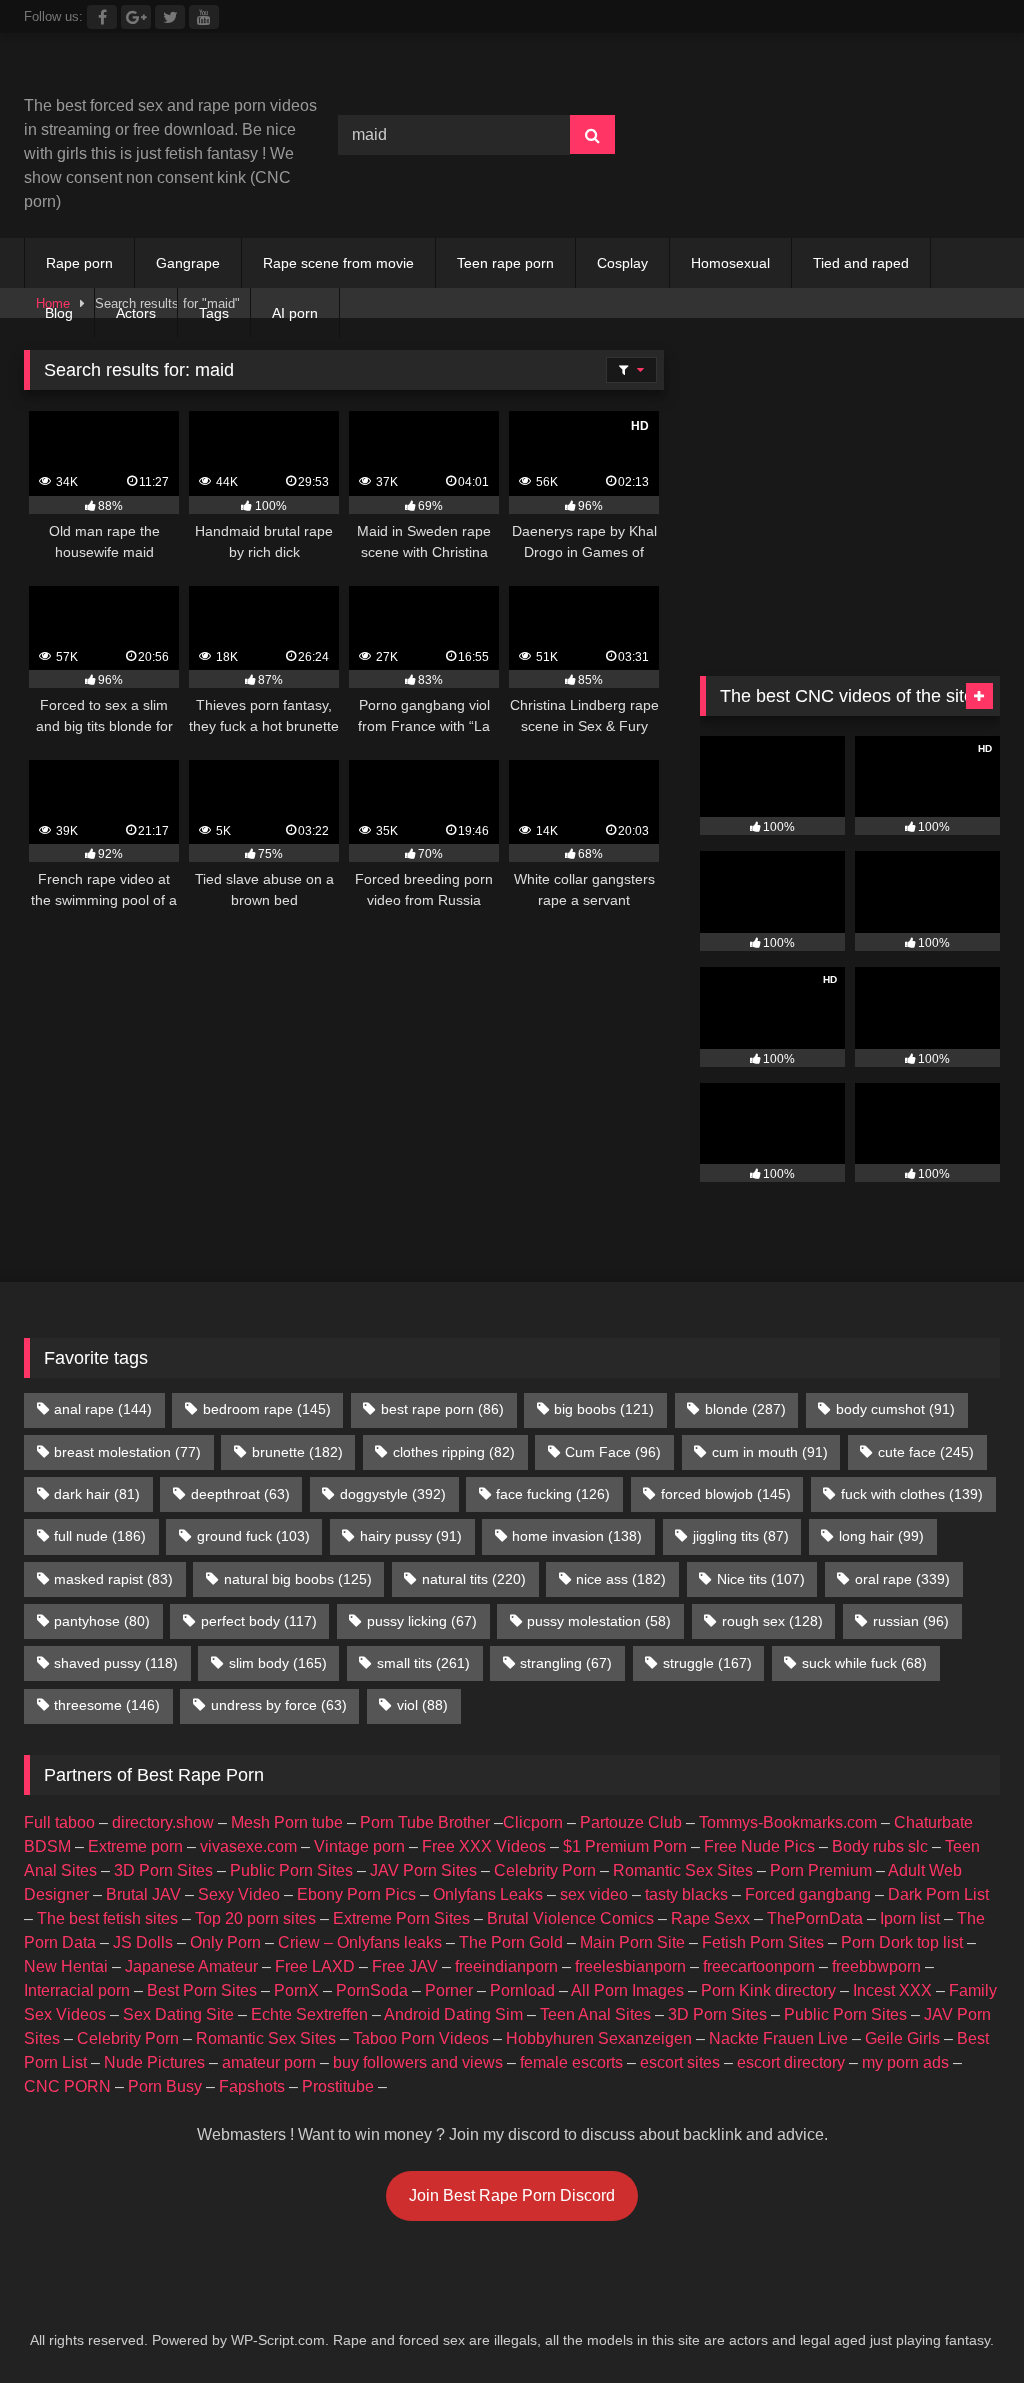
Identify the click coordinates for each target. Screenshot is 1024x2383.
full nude (100, 1536)
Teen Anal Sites (595, 2014)
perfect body (259, 1621)
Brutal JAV (143, 1894)
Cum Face (613, 1452)
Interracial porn (77, 1990)
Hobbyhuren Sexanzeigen (599, 2038)
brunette (297, 1452)
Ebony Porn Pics (356, 1894)
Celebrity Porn (545, 1870)
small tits (423, 1663)
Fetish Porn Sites (763, 1942)
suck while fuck (864, 1663)
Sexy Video (239, 1894)
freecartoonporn (759, 1966)
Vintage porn (359, 1846)
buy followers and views (418, 2062)
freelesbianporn (630, 1966)
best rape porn (442, 1409)
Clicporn (533, 1822)
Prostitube (338, 2086)
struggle (707, 1663)
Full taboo (59, 1822)
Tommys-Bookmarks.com (788, 1822)
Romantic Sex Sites (683, 1870)
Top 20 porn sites (255, 1918)
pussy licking (422, 1621)
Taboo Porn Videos (421, 2038)
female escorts (571, 2062)
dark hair (97, 1494)
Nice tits (761, 1579)
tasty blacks (686, 1894)
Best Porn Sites (202, 1990)
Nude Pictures (154, 2062)
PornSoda (372, 1990)
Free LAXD (315, 1966)
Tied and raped (861, 263)
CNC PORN (67, 2086)
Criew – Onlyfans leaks (360, 1942)
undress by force (279, 1705)
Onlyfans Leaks (488, 1894)
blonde (745, 1409)
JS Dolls (143, 1942)
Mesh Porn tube (287, 1822)
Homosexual (730, 263)
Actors (136, 313)
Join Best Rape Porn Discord (512, 2195)
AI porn (295, 313)
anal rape (103, 1409)
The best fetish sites (107, 1918)
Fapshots (252, 2086)
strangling (566, 1663)
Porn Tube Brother (425, 1822)
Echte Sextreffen (309, 2014)
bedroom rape (267, 1409)
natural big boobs (298, 1579)
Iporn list (910, 1918)
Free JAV (405, 1966)
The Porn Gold (511, 1942)
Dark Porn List (938, 1894)
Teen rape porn (505, 263)
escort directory (791, 2062)
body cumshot (895, 1409)
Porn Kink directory (768, 1990)
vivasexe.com (248, 1846)
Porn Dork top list (902, 1942)
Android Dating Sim (453, 2014)
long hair (881, 1536)
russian (911, 1621)
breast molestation (127, 1452)
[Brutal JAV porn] (850, 176)
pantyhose (102, 1621)
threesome (107, 1705)
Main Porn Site (632, 1942)
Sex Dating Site (178, 2014)
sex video (594, 1894)
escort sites (680, 2062)
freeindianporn (506, 1966)
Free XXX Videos (484, 1846)
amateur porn (269, 2062)
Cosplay (622, 263)
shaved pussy (116, 1663)
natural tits (474, 1579)
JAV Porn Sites (423, 1870)
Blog (59, 313)
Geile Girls (902, 2038)
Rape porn (79, 263)
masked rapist (113, 1579)
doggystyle (393, 1494)
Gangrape (188, 263)
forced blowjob (726, 1494)
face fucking (553, 1494)
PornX (296, 1990)
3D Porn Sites (163, 1870)
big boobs (604, 1409)
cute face (926, 1452)
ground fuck (253, 1536)
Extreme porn (135, 1846)
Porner (449, 1990)
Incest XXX (892, 1990)
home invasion (577, 1536)
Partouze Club (631, 1822)
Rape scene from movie (338, 263)
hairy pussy (411, 1536)
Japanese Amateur (191, 1966)
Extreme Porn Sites (401, 1918)
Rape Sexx (710, 1918)
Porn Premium (821, 1870)
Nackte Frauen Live (778, 2038)
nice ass (621, 1579)
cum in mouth (770, 1452)
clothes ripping (454, 1452)
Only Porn (225, 1942)
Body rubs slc (880, 1846)
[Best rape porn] (158, 71)
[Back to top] (962, 2323)
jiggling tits (741, 1536)
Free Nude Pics (759, 1846)
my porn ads (905, 2062)
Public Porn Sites (291, 1870)
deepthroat (240, 1494)
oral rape (902, 1579)
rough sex (772, 1621)
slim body (278, 1663)
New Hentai (66, 1966)
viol (422, 1705)
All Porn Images (627, 1990)
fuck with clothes (912, 1494)
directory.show (163, 1822)
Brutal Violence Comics (570, 1918)
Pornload (522, 1990)
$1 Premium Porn (625, 1846)
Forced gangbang (808, 1894)
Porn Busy (165, 2086)
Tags (214, 313)
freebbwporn (876, 1966)
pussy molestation (599, 1621)
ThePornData (815, 1918)
